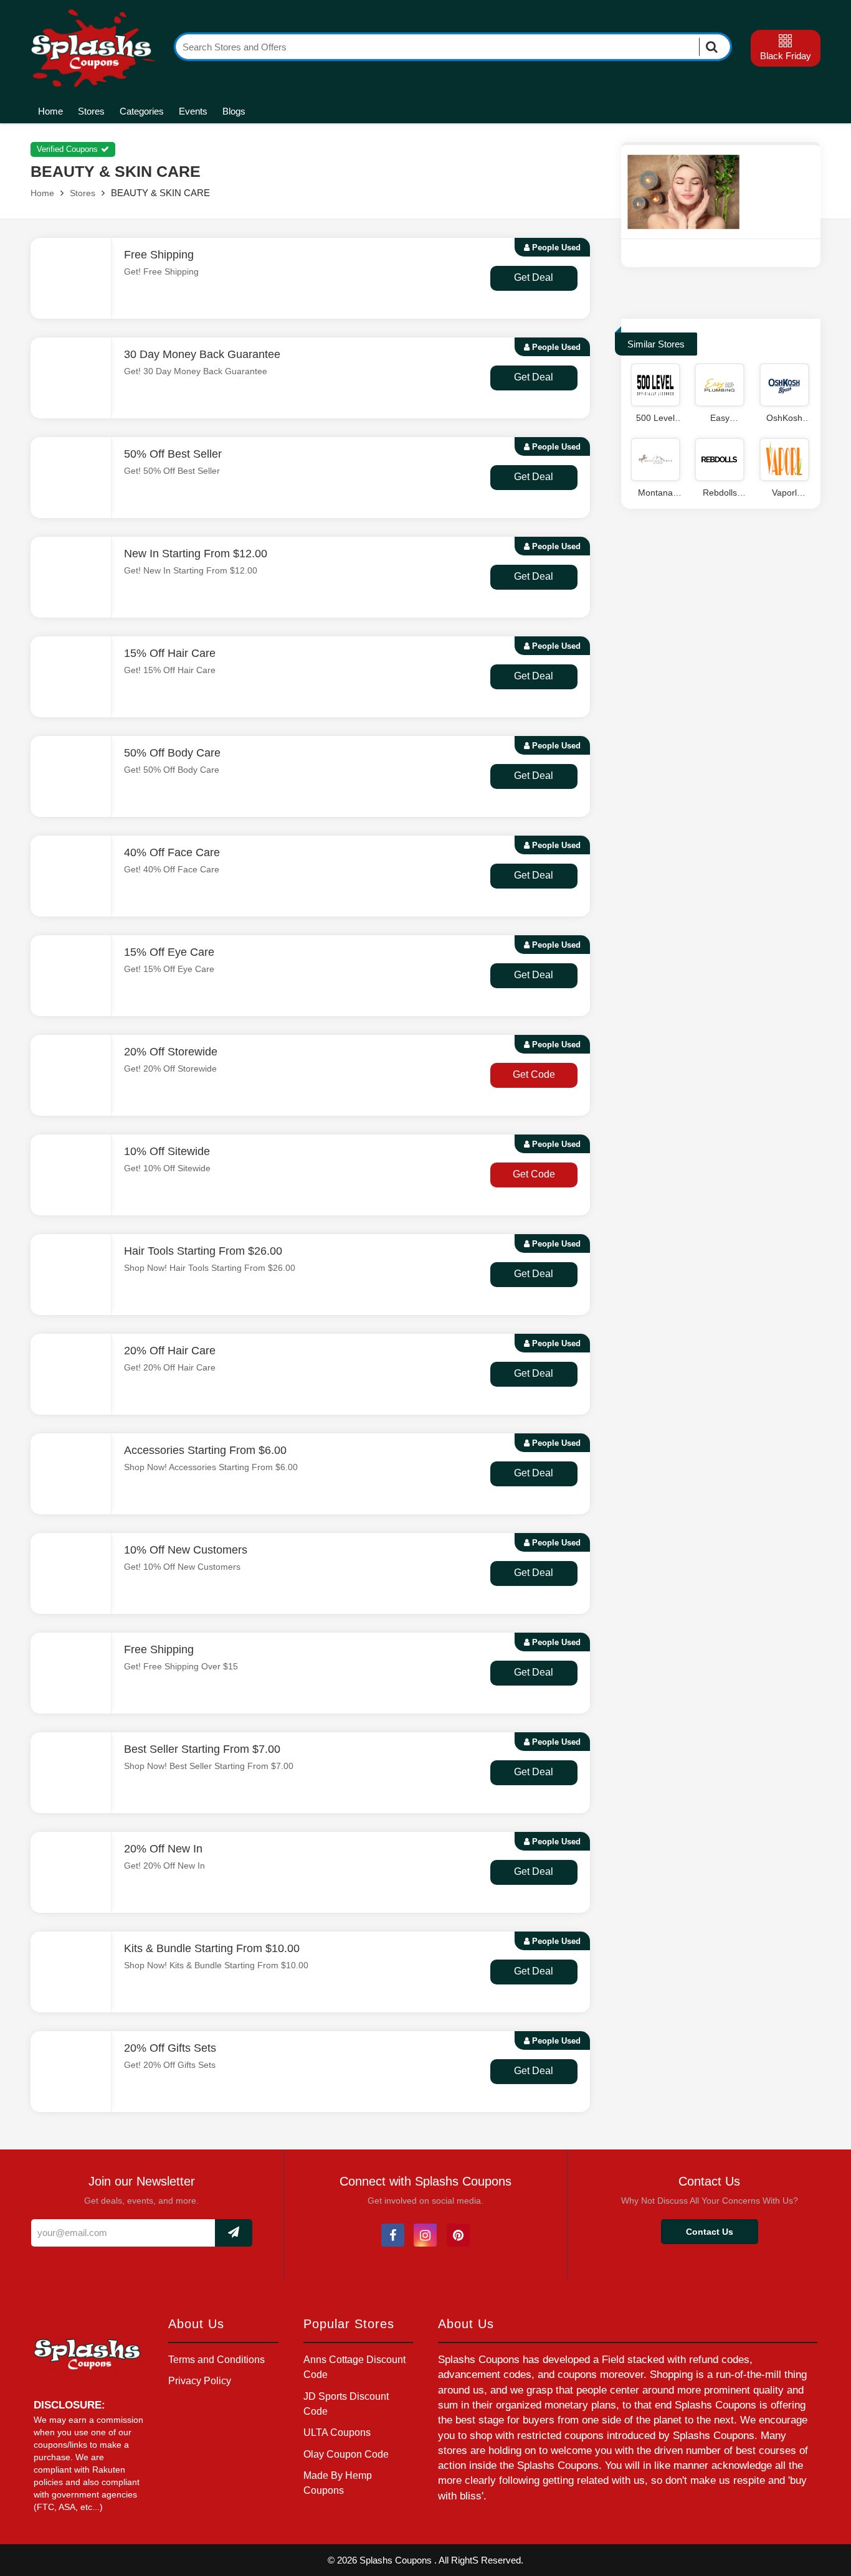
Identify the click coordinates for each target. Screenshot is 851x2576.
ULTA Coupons (337, 2432)
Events (193, 111)
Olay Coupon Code (346, 2454)
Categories (142, 111)
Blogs (234, 111)
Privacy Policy (200, 2381)
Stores (91, 111)
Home (50, 111)
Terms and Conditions (216, 2360)
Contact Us (710, 2232)
